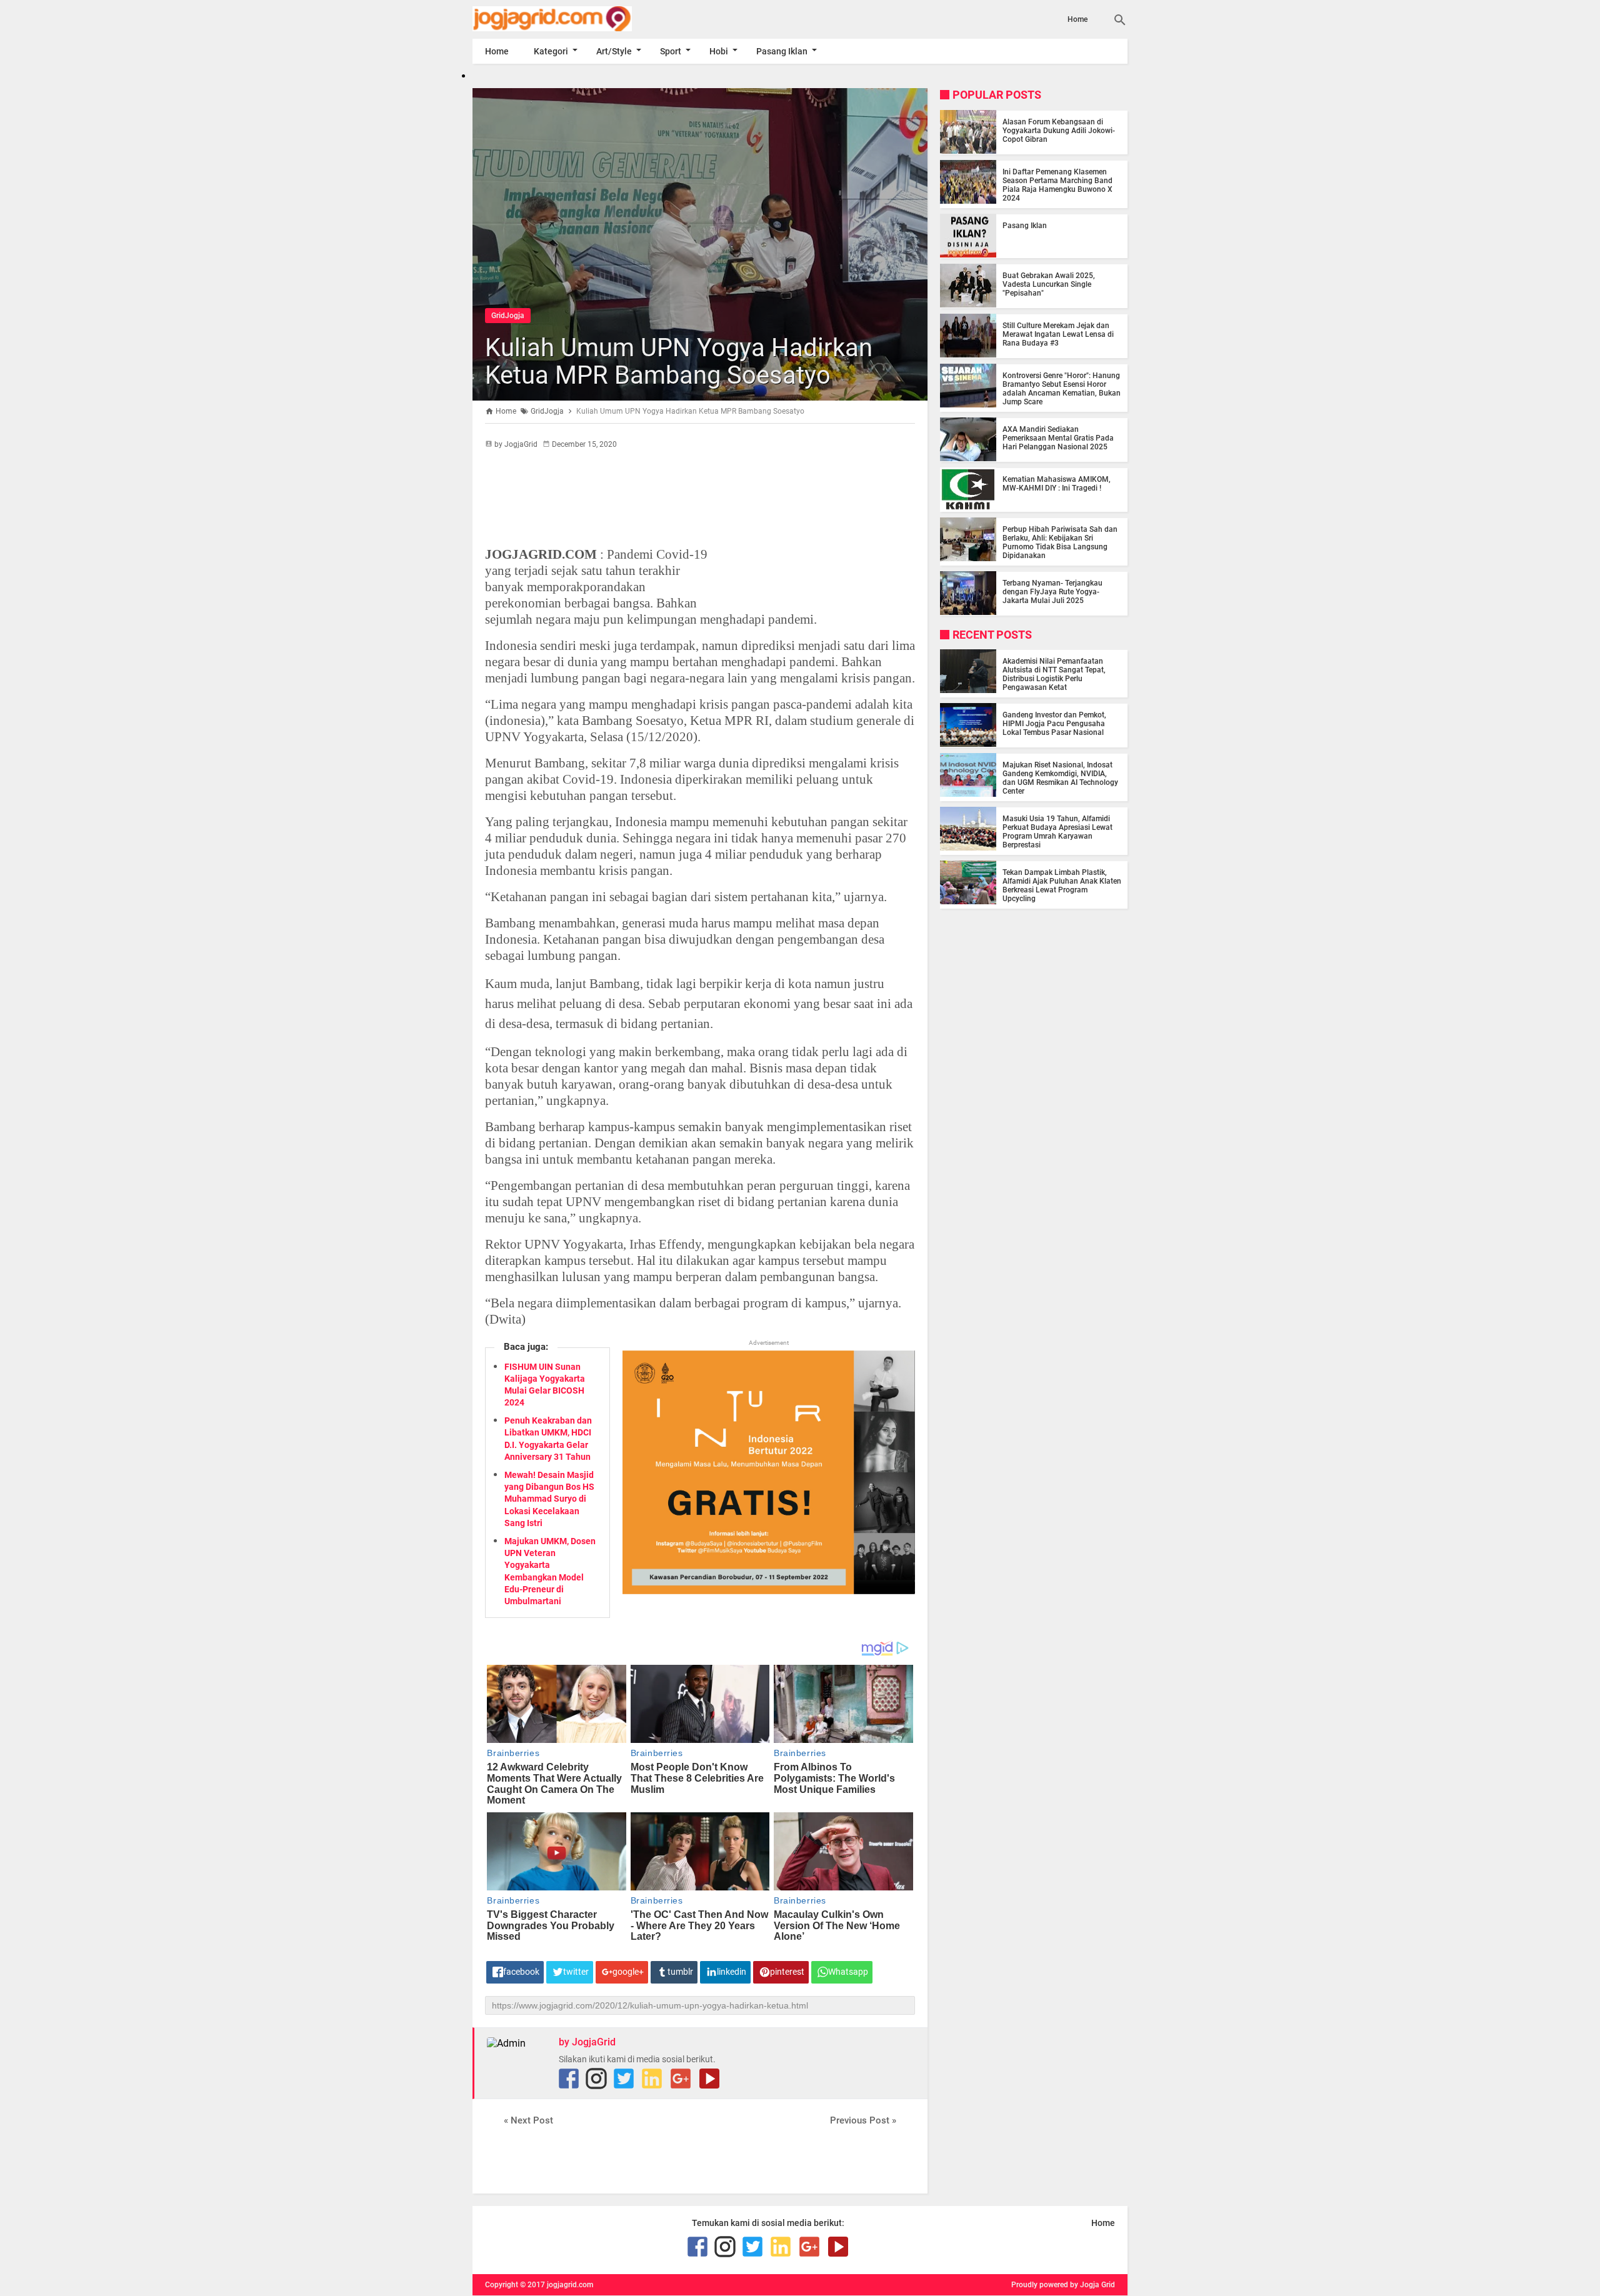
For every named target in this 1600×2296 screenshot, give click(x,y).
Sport (671, 51)
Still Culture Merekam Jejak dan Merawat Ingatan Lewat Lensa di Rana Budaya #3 (1058, 334)
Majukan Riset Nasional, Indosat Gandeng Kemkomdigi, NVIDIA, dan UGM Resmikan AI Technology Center (1060, 777)
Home (1077, 19)
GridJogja (508, 316)
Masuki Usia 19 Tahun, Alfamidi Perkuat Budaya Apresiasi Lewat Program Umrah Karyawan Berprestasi (1057, 831)
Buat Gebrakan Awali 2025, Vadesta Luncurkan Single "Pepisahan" (1049, 284)
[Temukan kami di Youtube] (709, 2079)
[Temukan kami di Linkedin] (652, 2079)
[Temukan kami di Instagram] (596, 2079)
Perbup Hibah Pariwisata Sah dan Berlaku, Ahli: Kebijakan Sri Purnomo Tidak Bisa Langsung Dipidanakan (1060, 542)
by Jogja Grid (1092, 2285)
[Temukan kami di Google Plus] (681, 2079)
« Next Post (528, 2120)
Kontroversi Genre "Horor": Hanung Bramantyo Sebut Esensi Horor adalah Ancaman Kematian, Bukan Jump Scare (1062, 388)
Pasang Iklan (782, 51)
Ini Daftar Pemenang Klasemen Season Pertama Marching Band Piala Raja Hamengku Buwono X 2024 (1057, 184)
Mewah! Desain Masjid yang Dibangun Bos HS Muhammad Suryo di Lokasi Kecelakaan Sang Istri (549, 1499)
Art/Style (614, 51)
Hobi (719, 51)
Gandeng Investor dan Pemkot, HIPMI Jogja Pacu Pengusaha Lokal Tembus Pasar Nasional (1054, 723)
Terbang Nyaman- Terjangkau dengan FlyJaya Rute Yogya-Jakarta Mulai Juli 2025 (1052, 591)
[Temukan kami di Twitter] (624, 2079)
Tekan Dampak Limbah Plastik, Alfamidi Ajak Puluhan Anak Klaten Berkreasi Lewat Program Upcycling (1062, 885)
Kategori (551, 51)
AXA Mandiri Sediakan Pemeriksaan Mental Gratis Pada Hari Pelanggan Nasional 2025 (1058, 437)
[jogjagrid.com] (571, 19)
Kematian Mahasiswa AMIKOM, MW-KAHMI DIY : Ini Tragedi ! (1057, 483)
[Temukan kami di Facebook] (569, 2079)
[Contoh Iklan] (769, 1591)
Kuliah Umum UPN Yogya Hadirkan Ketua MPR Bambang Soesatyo (679, 362)
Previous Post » (863, 2120)
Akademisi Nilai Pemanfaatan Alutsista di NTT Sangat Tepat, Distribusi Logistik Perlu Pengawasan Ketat (1054, 674)
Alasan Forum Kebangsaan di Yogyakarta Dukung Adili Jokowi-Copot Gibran (1059, 130)
